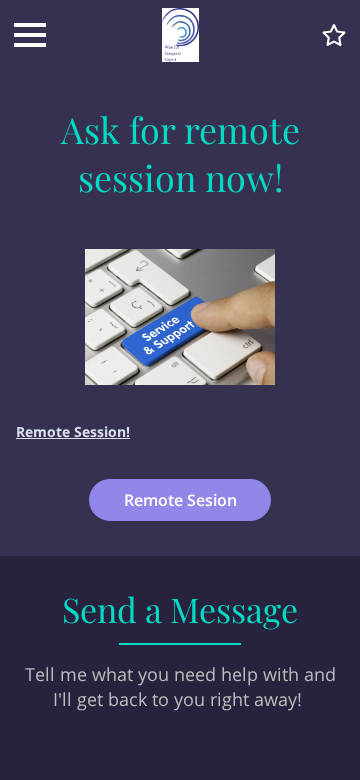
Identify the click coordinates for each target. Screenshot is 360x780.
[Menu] (30, 35)
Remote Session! (73, 431)
